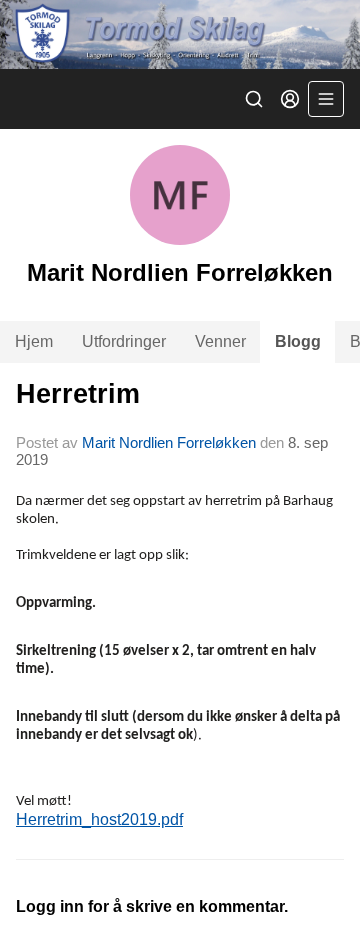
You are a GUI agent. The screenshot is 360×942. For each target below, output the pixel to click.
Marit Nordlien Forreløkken (169, 442)
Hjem (34, 341)
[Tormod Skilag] (180, 34)
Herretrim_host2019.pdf (99, 819)
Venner (220, 341)
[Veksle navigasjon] (326, 99)
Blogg (298, 341)
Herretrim (78, 394)
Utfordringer (124, 341)
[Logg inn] (290, 99)
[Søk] (254, 99)
